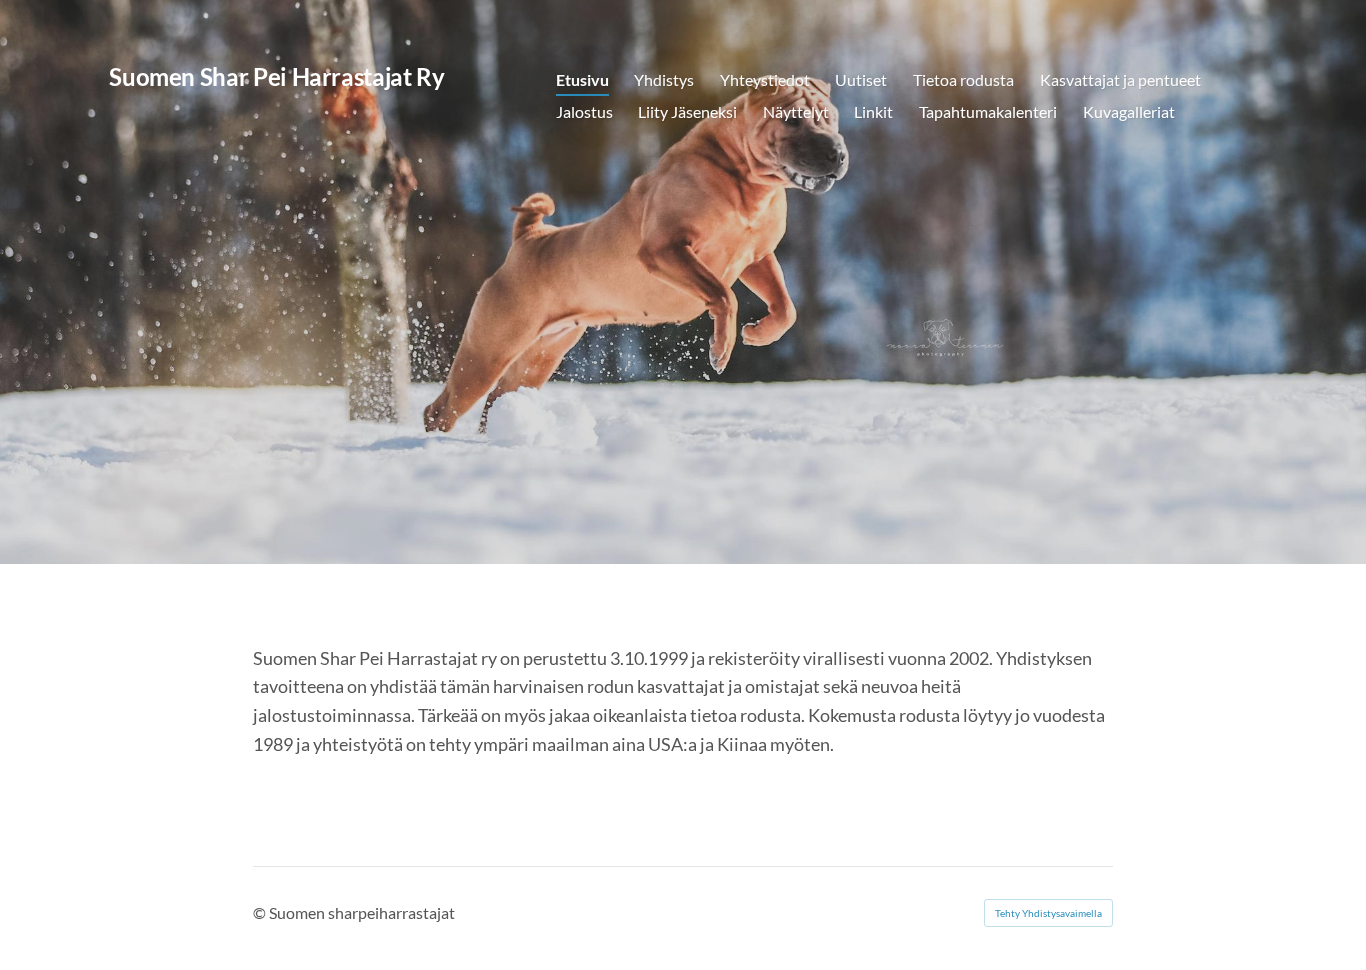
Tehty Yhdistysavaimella (1048, 913)
